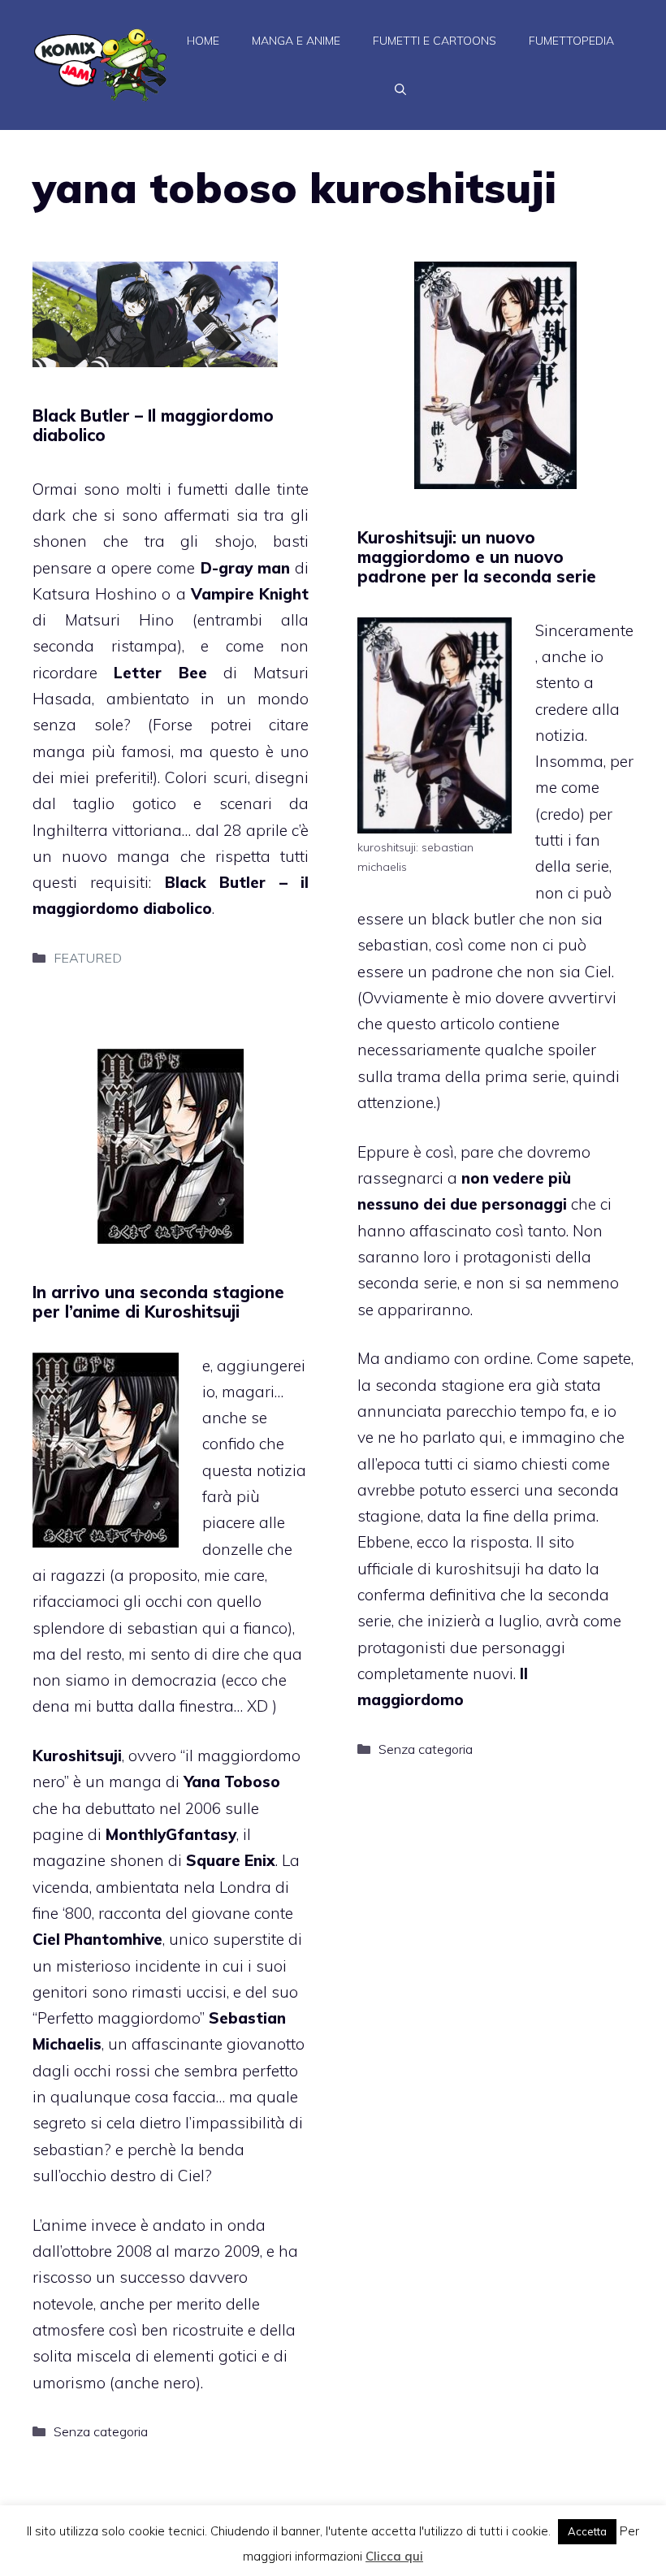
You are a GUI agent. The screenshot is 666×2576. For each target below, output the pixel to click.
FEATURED (88, 958)
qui (491, 1437)
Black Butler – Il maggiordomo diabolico (153, 425)
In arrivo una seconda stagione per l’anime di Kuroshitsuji (158, 1302)
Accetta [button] (587, 2531)
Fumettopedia (571, 41)
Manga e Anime (296, 41)
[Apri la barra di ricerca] (400, 89)
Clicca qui (394, 2556)
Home (203, 41)
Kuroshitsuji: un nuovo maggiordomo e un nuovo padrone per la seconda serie (477, 557)
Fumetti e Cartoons (435, 41)
